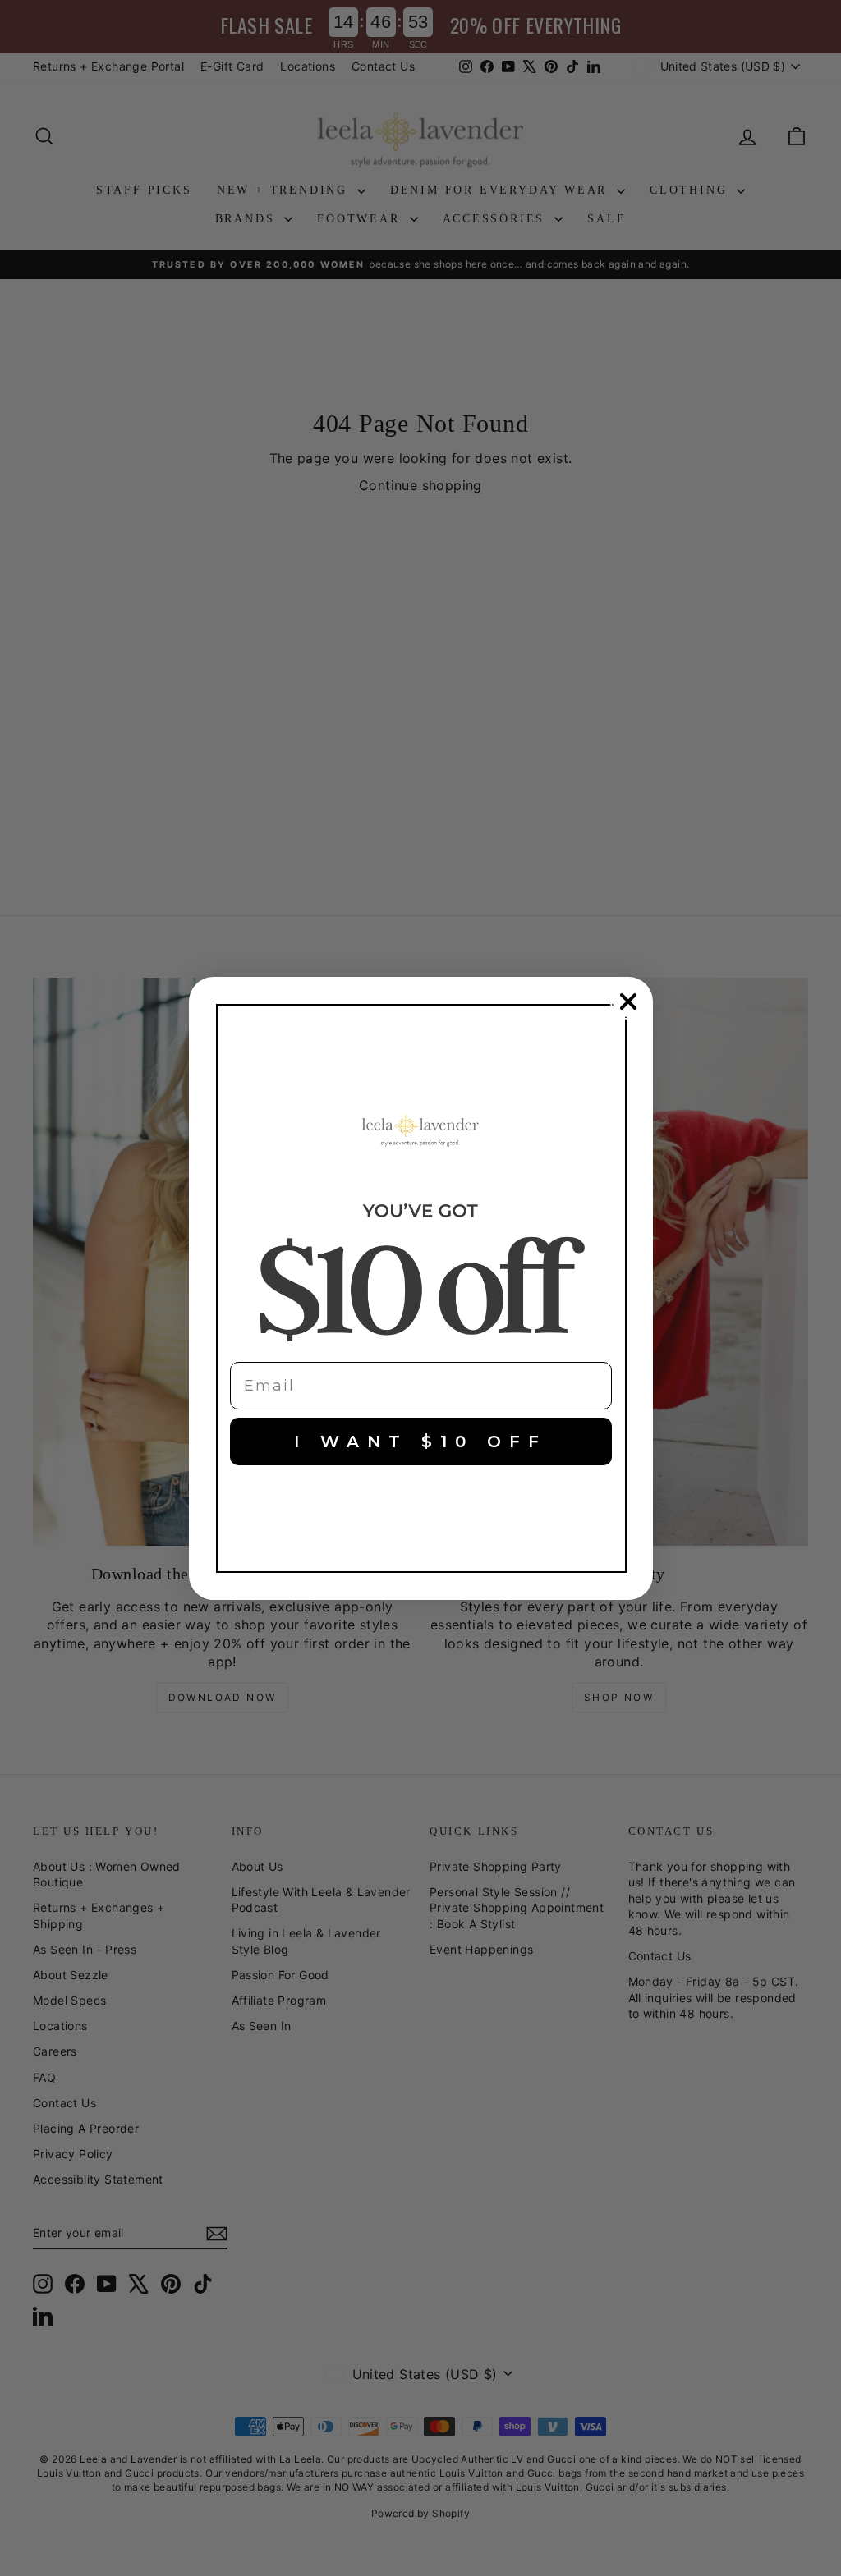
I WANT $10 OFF (420, 1442)
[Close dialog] (628, 1002)
